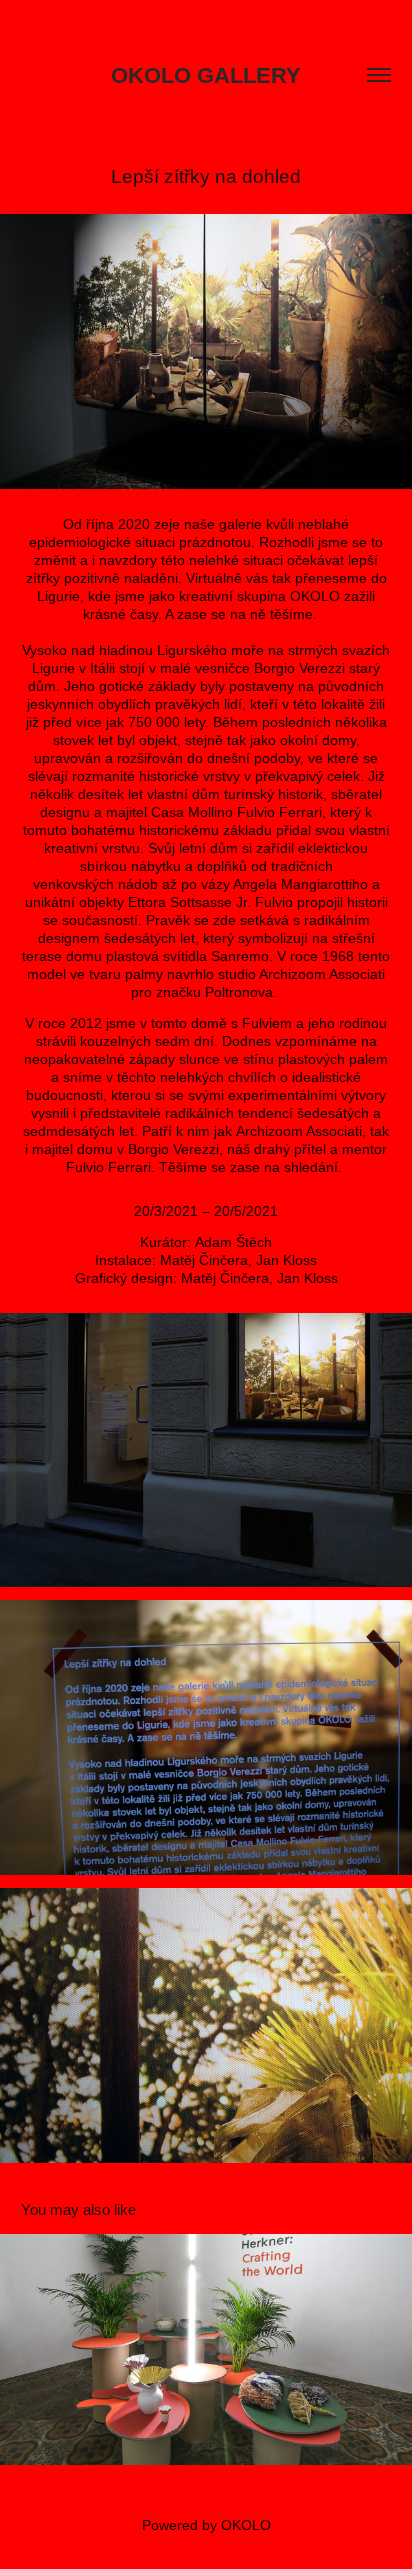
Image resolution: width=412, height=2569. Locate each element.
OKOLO (246, 2525)
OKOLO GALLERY (206, 75)
